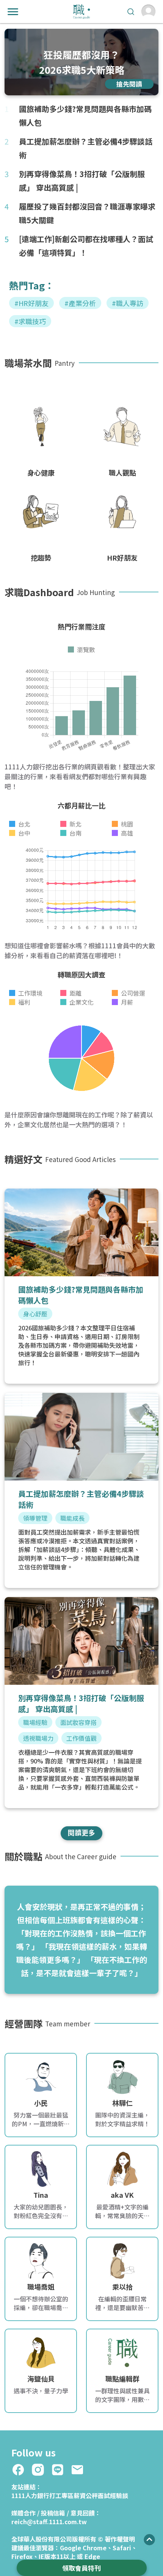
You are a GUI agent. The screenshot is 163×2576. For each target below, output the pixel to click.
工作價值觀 (81, 1738)
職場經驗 (35, 1722)
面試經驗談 (113, 2495)
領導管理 (35, 1518)
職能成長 (72, 1518)
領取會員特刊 (81, 2568)
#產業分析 (80, 303)
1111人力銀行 (30, 2495)
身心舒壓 (35, 1314)
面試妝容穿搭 (78, 1722)
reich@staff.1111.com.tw (49, 2522)
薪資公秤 (86, 2495)
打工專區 (61, 2495)
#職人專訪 (128, 303)
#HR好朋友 (31, 303)
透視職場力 (38, 1738)
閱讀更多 (81, 1832)
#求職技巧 (30, 321)
